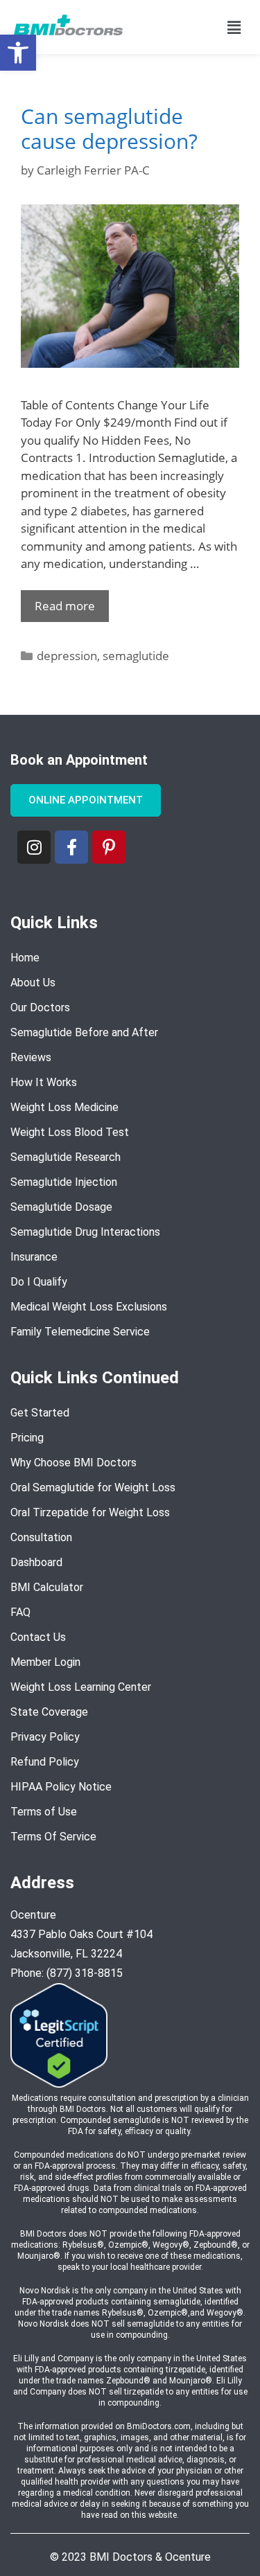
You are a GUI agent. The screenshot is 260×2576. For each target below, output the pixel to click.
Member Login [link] (45, 1662)
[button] (234, 27)
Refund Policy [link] (45, 1762)
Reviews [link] (31, 1057)
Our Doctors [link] (40, 1007)
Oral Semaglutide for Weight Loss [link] (93, 1487)
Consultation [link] (41, 1537)
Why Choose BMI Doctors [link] (73, 1463)
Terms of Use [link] (44, 1812)
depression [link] (67, 656)
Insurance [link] (34, 1257)
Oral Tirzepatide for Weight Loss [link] (90, 1512)
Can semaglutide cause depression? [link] (109, 128)
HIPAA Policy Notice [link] (61, 1787)
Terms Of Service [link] (53, 1837)
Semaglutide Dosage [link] (61, 1207)
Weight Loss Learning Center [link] (81, 1687)
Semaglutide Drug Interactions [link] (85, 1232)
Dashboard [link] (36, 1562)
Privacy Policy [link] (45, 1737)
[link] (18, 53)
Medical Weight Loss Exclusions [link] (89, 1307)
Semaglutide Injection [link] (64, 1182)
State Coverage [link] (49, 1712)
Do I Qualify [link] (39, 1282)
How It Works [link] (44, 1082)
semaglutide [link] (136, 656)
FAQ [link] (20, 1612)
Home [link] (25, 958)
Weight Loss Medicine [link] (64, 1107)
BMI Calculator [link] (47, 1587)
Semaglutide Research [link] (66, 1157)
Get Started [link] (40, 1413)
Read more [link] (65, 606)
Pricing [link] (27, 1438)
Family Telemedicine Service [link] (80, 1332)
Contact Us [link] (38, 1637)
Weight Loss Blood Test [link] (70, 1132)
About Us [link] (33, 983)
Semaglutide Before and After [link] (84, 1032)
